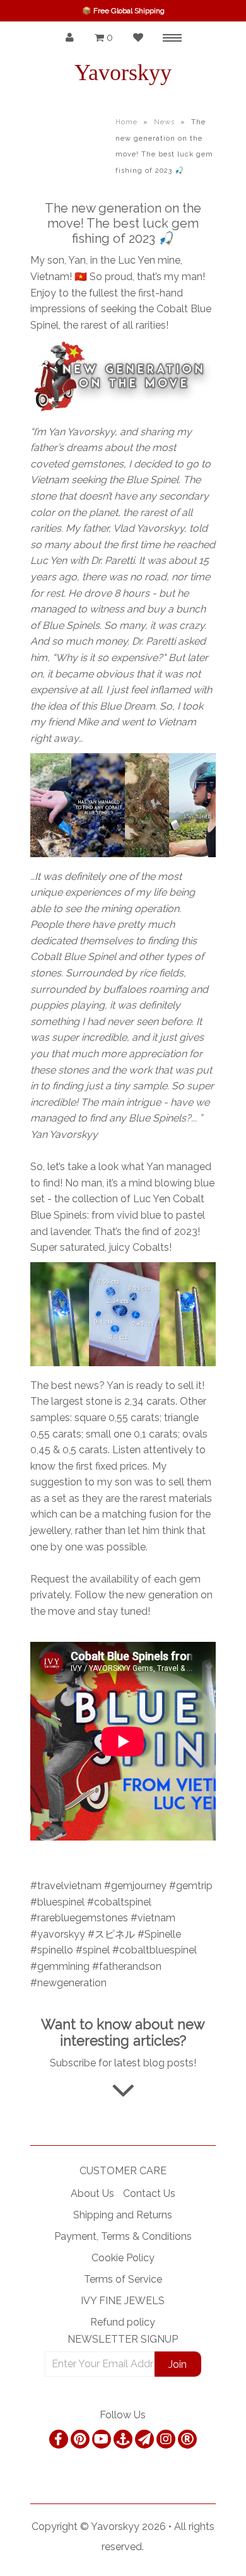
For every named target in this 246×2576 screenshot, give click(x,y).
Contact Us (149, 2193)
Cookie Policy (123, 2258)
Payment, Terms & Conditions (123, 2236)
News (164, 122)
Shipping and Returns (123, 2215)
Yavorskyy (123, 73)
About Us (92, 2193)
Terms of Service (123, 2279)
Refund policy (123, 2322)
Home (126, 122)
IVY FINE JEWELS (123, 2301)
